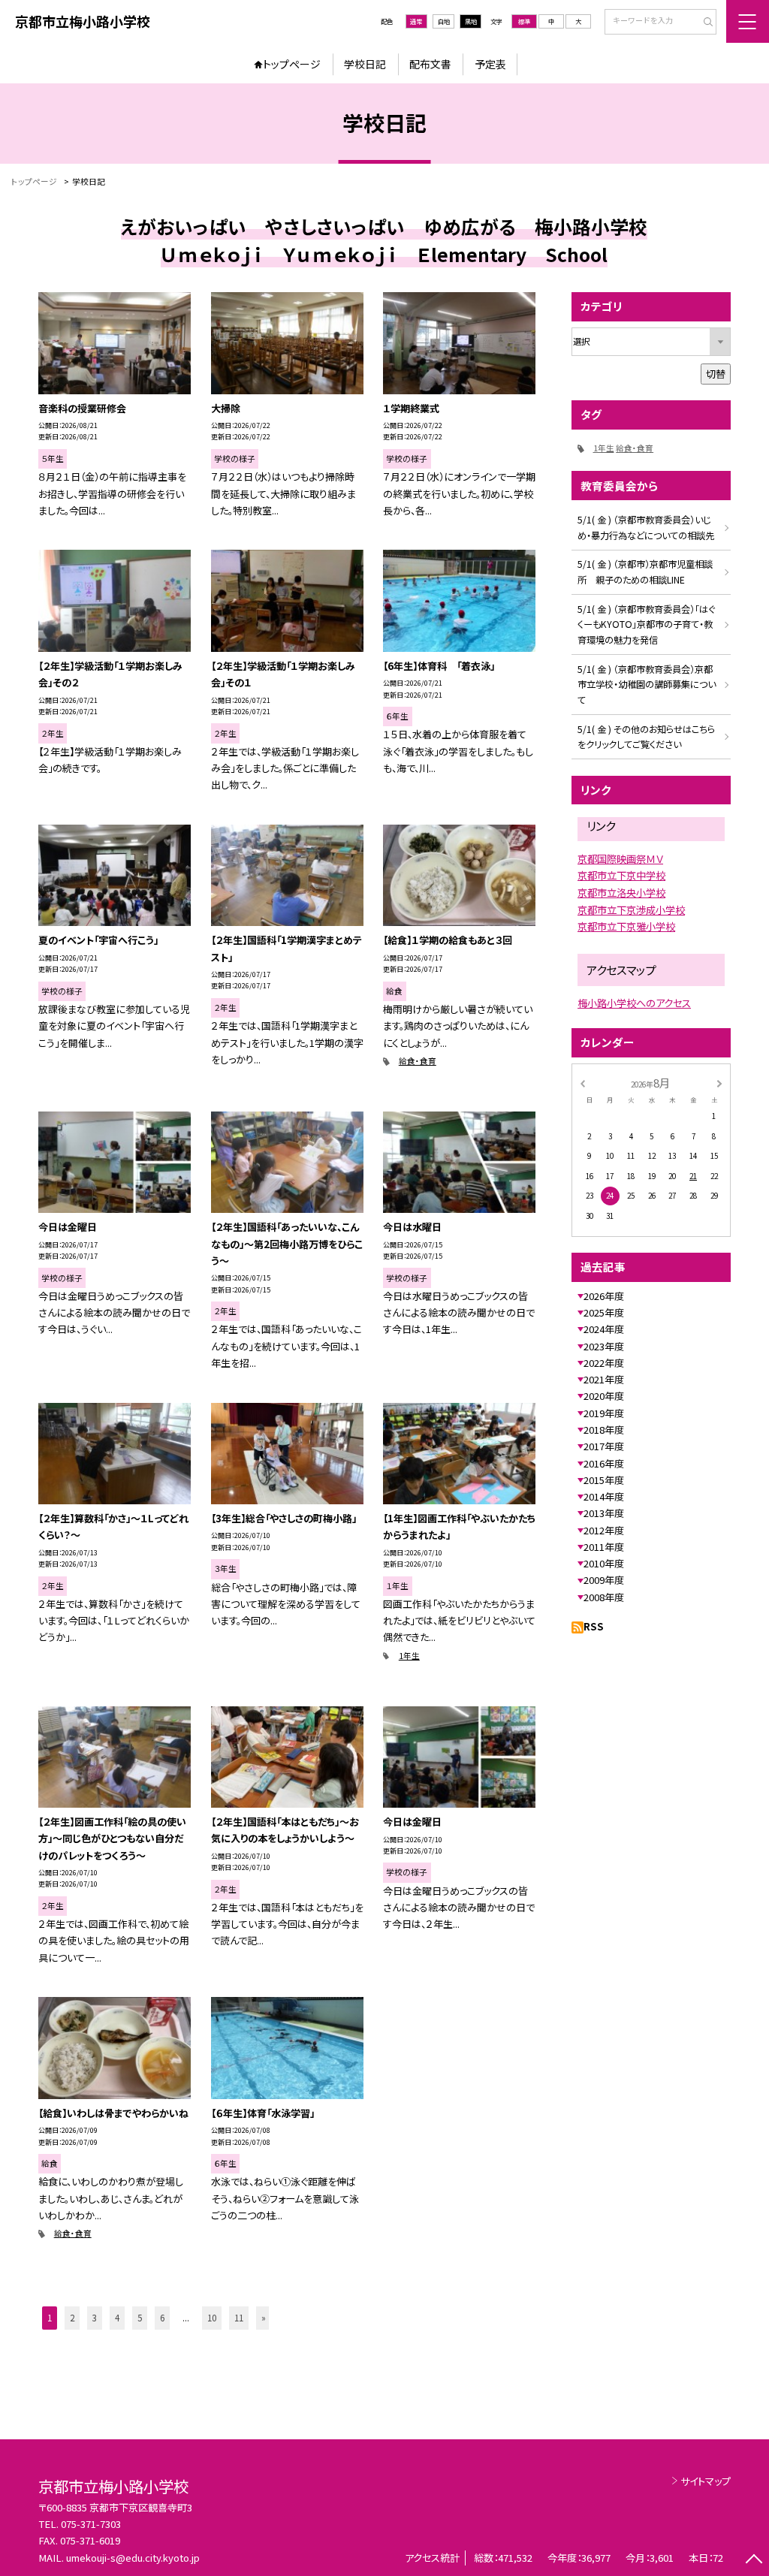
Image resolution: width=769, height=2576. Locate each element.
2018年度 (604, 1430)
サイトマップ (706, 2481)
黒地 (471, 21)
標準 (524, 21)
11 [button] (239, 2318)
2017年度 (604, 1446)
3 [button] (95, 2318)
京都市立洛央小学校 (621, 893)
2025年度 (604, 1312)
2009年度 (604, 1580)
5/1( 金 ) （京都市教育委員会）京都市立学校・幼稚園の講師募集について (647, 685)
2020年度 (604, 1396)
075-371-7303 (91, 2524)
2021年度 (604, 1379)
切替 (716, 374)
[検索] (703, 23)
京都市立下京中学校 (621, 875)
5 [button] (140, 2318)
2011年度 (604, 1547)
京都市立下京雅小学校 (626, 926)
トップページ (292, 64)
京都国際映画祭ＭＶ (620, 859)
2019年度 (604, 1413)
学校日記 (365, 64)
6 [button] (162, 2318)
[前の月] (582, 1082)
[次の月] (719, 1082)
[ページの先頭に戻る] (754, 2561)
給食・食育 (418, 1061)
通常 (416, 21)
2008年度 (604, 1597)
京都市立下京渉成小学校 (631, 910)
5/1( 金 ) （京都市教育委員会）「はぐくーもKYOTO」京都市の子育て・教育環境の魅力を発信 (646, 625)
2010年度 (604, 1563)
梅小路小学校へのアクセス (634, 1003)
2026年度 (604, 1296)
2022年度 (604, 1363)
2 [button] (72, 2318)
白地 (444, 21)
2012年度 (604, 1530)
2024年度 (604, 1329)
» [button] (264, 2318)
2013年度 (604, 1513)
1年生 (409, 1656)
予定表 (490, 64)
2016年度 (604, 1463)
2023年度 (604, 1346)
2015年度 (604, 1480)
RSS (594, 1626)
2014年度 (604, 1496)
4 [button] (117, 2318)
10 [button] (212, 2318)
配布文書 (430, 64)
